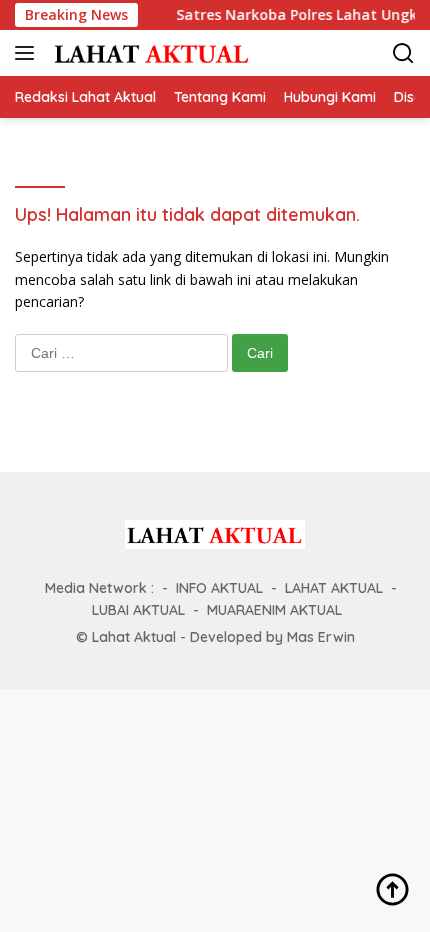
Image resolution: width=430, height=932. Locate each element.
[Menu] (28, 53)
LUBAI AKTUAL (138, 610)
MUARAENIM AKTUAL (274, 610)
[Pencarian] (403, 53)
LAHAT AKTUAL (334, 588)
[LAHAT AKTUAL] (149, 53)
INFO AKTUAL (219, 588)
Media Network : (99, 588)
